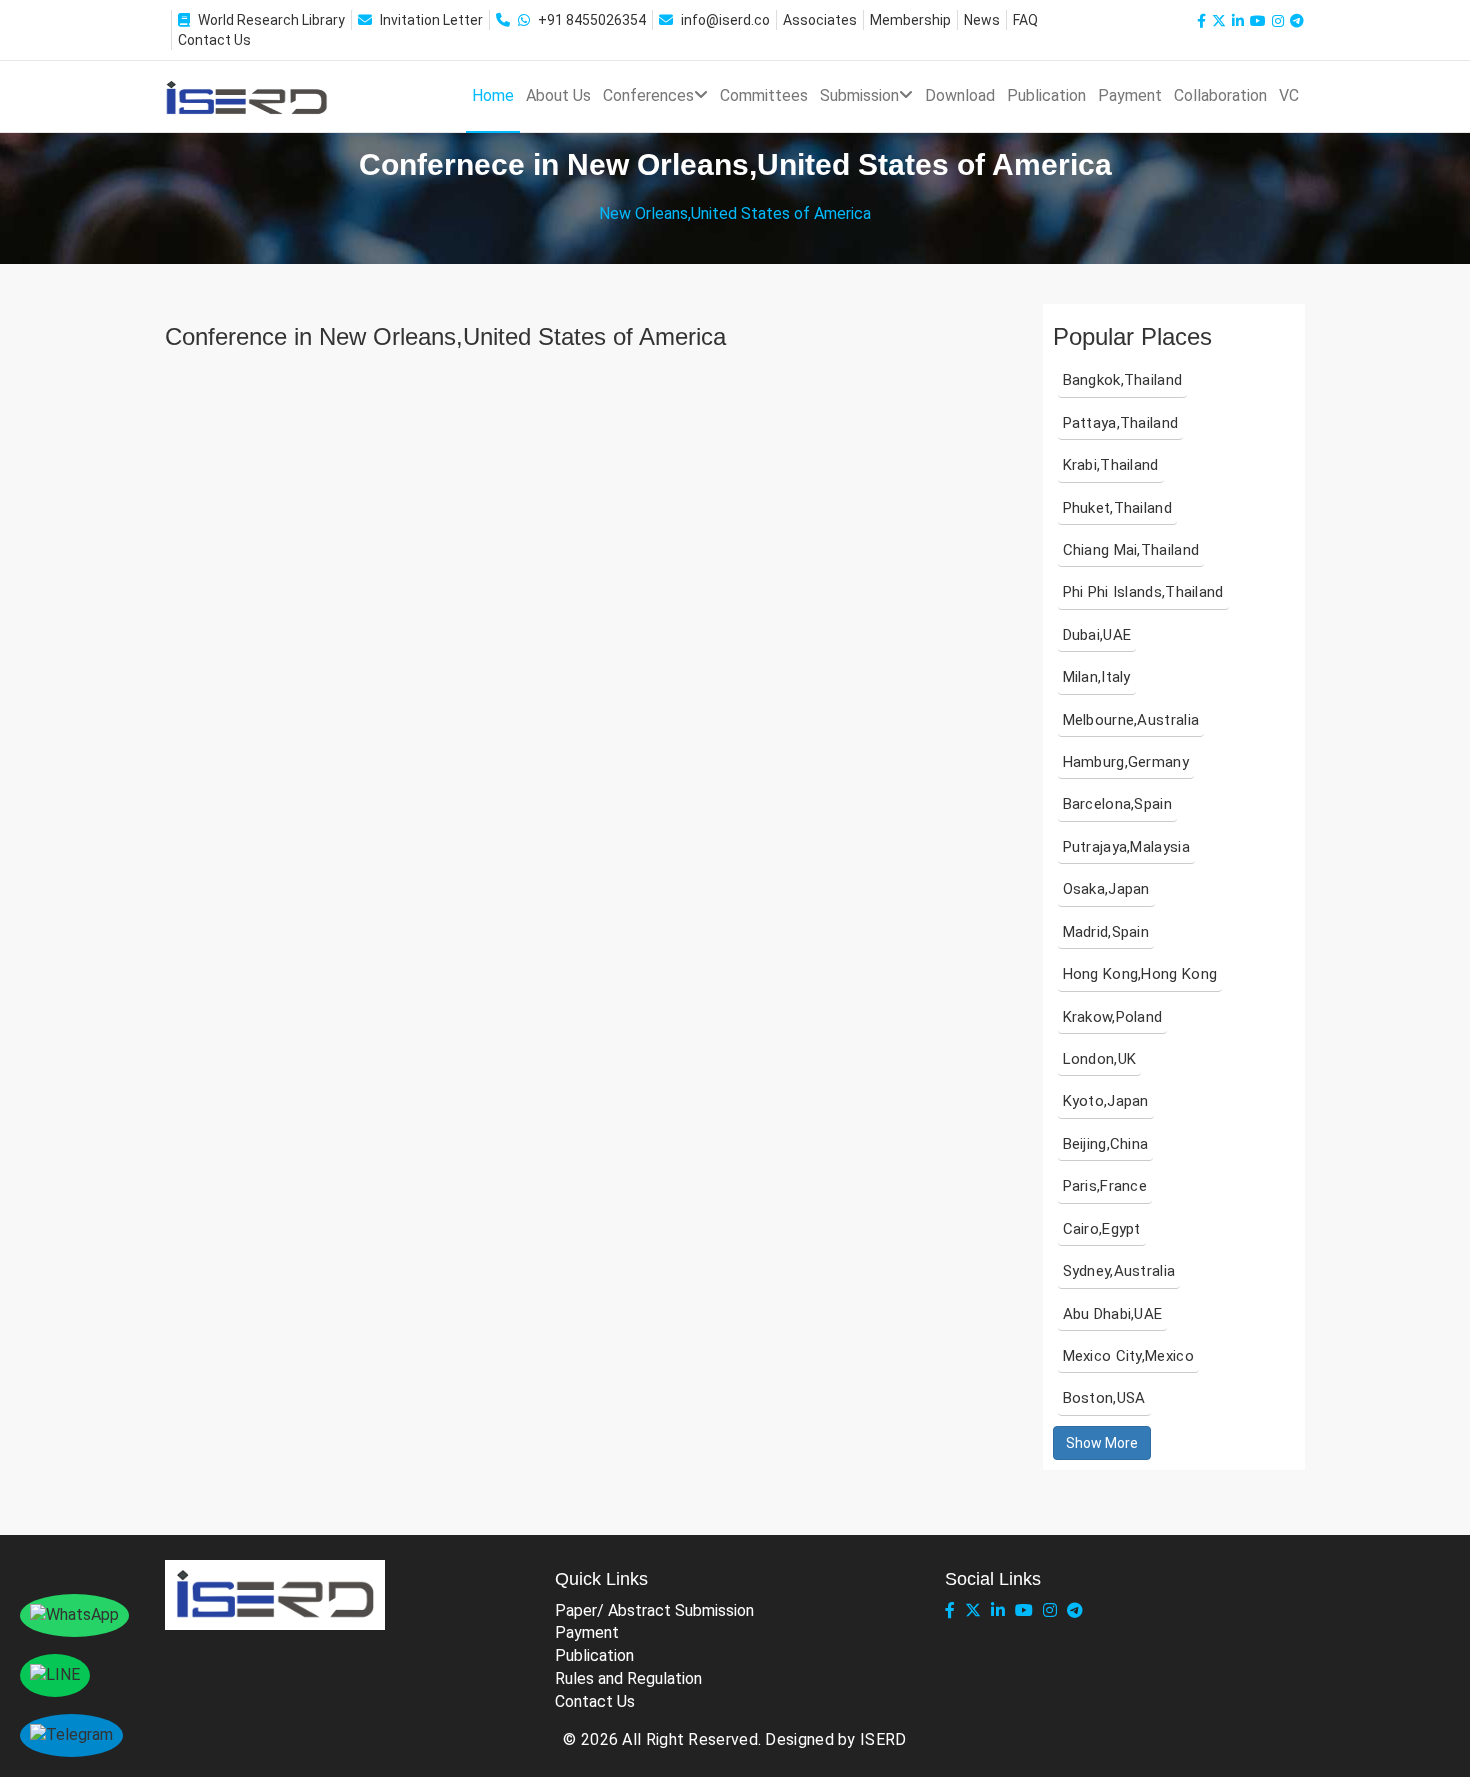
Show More (1102, 1443)
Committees (764, 95)
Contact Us (214, 40)
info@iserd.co (725, 20)
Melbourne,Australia (1131, 720)
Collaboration (1220, 95)
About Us (558, 95)
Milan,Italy (1097, 677)
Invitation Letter (431, 20)
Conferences (648, 95)
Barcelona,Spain (1118, 804)
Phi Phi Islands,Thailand (1143, 592)
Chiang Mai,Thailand (1131, 550)
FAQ (1025, 20)
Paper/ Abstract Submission (654, 1610)
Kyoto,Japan (1106, 1101)
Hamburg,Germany (1126, 762)
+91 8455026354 (592, 20)
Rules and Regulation (628, 1678)
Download (960, 95)
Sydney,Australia (1119, 1271)
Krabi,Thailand (1111, 465)
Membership (910, 20)
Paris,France (1105, 1186)
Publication (1046, 95)
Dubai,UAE (1097, 635)
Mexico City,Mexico (1128, 1356)
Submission (859, 95)
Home (493, 95)
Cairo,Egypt (1102, 1229)
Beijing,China (1106, 1144)
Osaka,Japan (1106, 889)
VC (1289, 95)
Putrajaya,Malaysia (1126, 847)
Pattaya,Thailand (1121, 423)
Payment (1130, 95)
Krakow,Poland (1113, 1017)
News (982, 20)
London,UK (1100, 1059)
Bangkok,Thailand (1123, 380)
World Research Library (271, 20)
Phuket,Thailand (1118, 508)
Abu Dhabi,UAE (1113, 1314)
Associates (820, 20)
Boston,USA (1104, 1398)
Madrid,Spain (1106, 932)
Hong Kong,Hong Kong (1140, 974)
